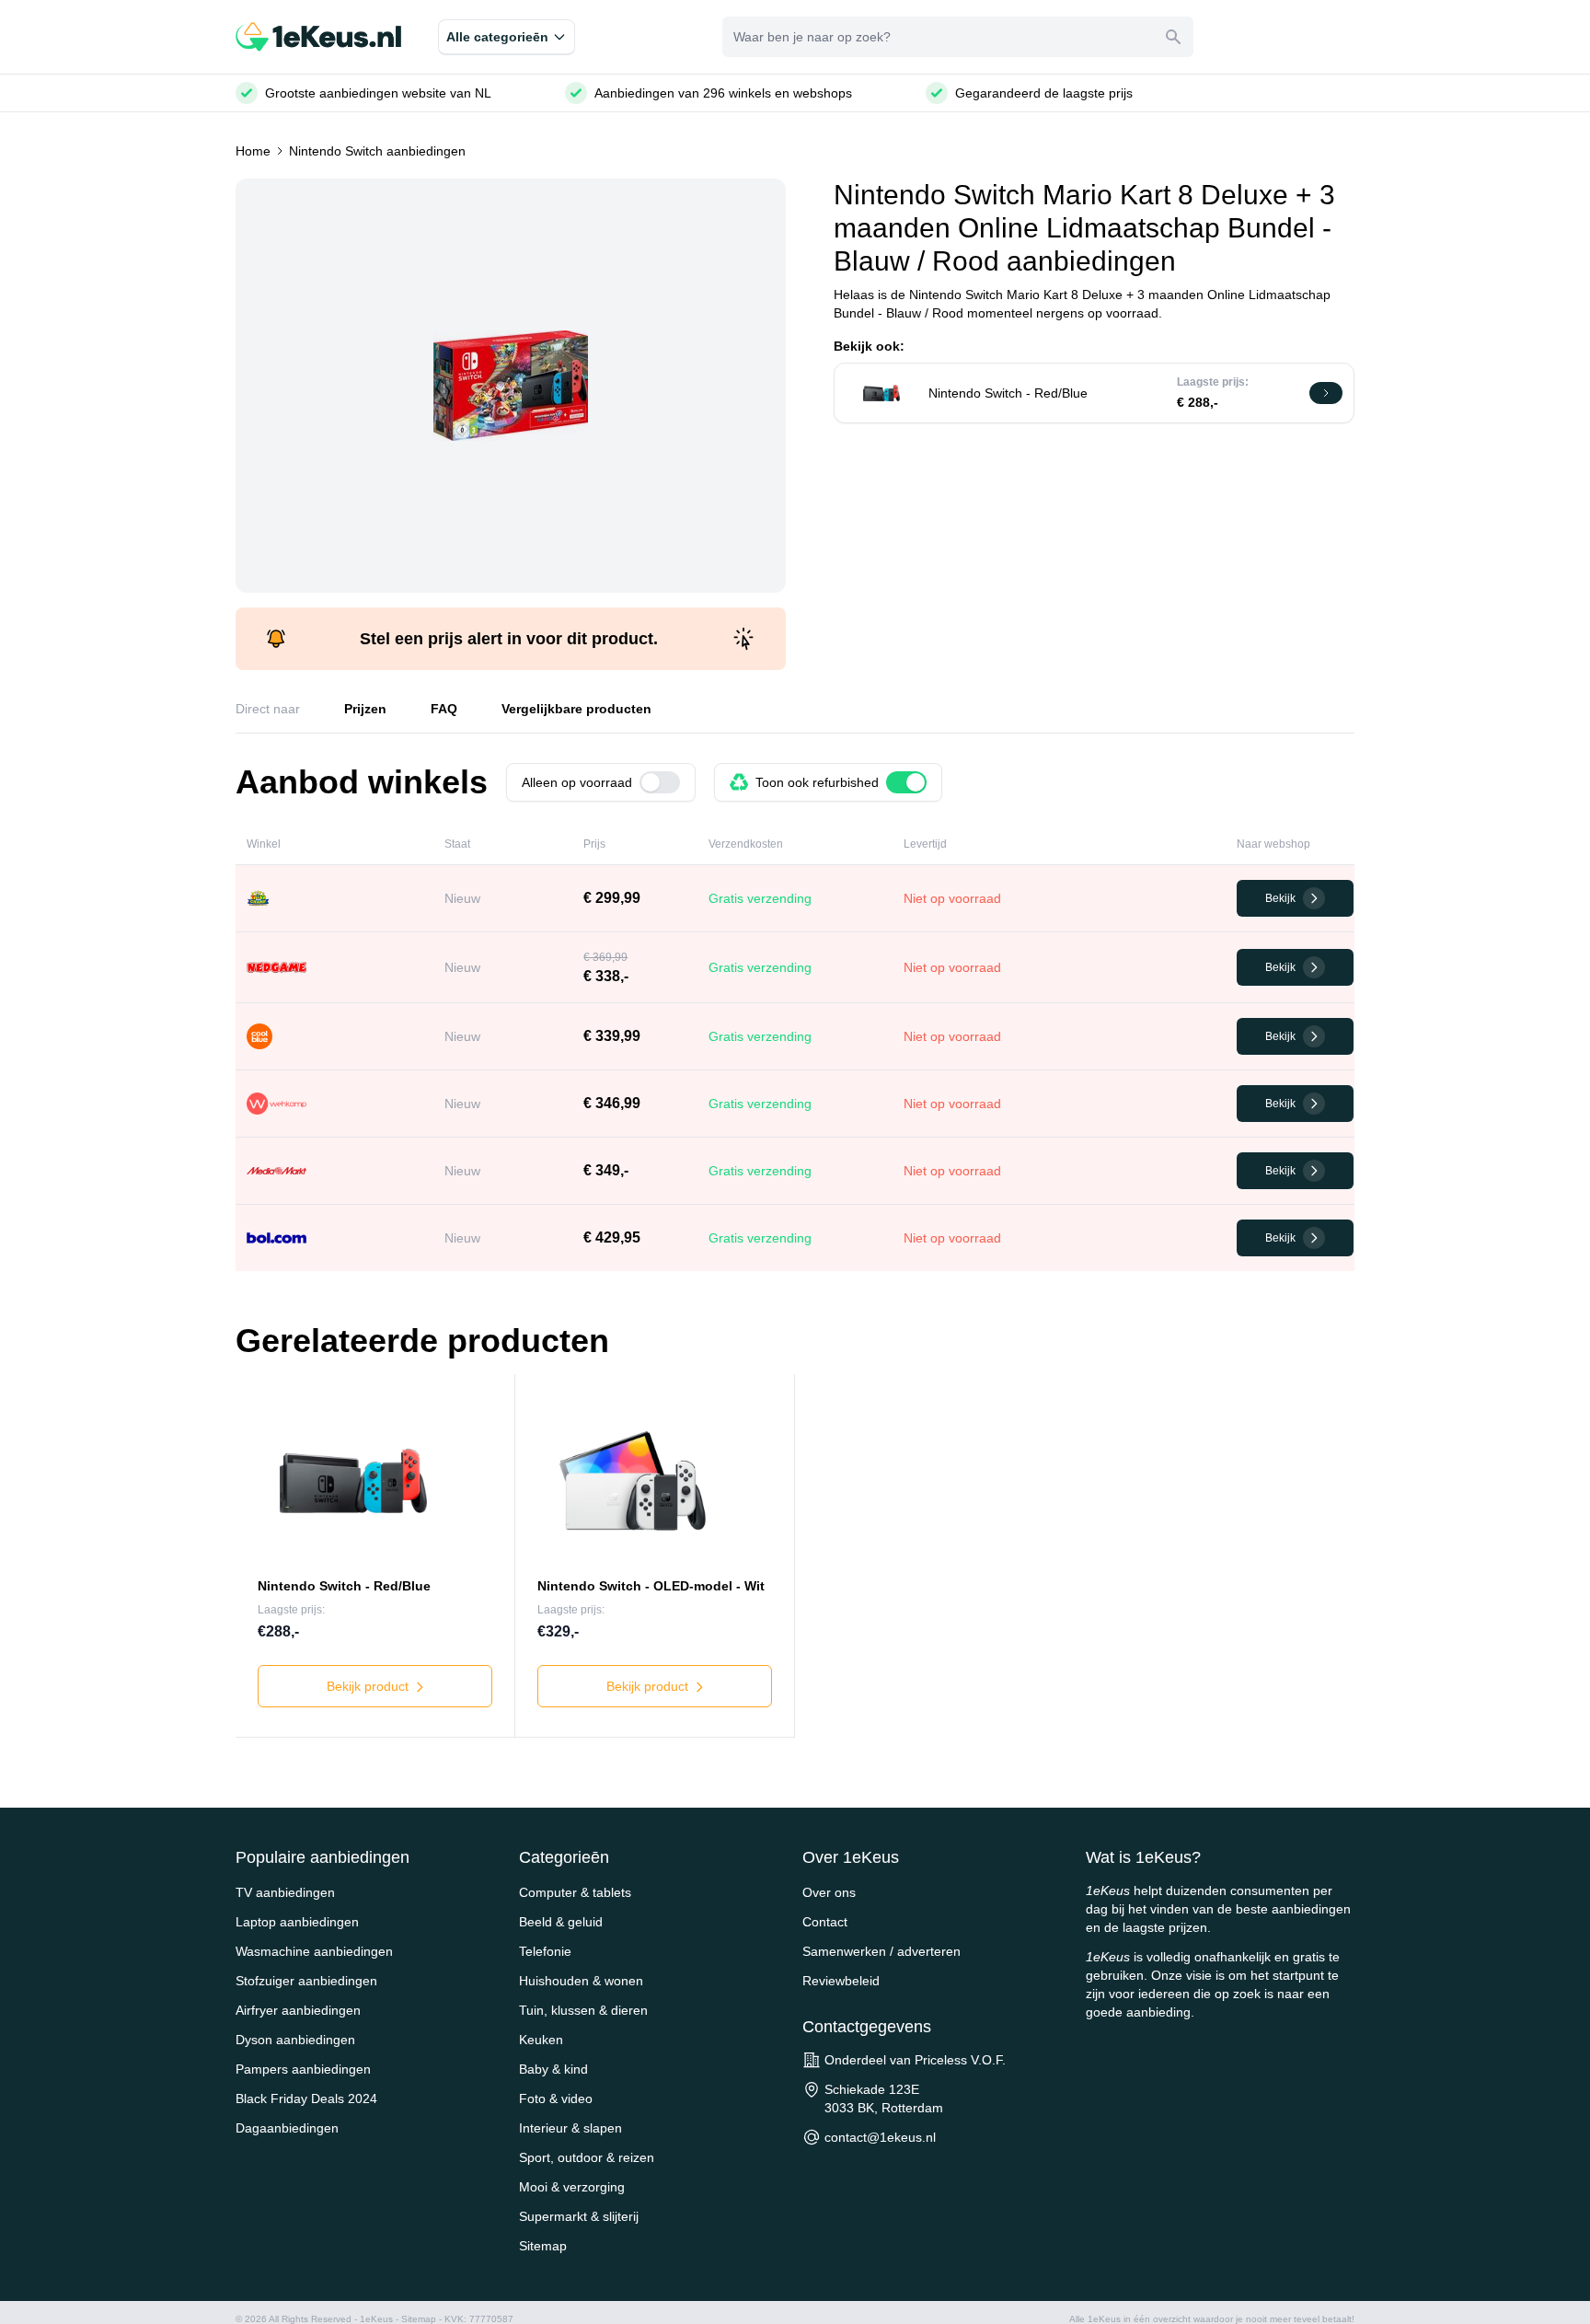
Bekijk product (369, 1686)
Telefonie (545, 1951)
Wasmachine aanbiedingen (314, 1951)
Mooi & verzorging (572, 2187)
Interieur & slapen (570, 2128)
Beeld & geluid (561, 1922)
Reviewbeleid (841, 1981)
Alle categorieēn (497, 37)
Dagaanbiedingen (287, 2128)
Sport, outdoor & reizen (587, 2157)
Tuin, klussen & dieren (583, 2010)
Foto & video (556, 2099)
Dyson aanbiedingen (295, 2040)
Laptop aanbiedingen (297, 1922)
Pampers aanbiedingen (303, 2069)
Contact (825, 1922)
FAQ (444, 709)
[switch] (660, 782)
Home (253, 151)
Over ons (829, 1892)
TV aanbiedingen (285, 1892)
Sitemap (543, 2246)
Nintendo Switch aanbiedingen (377, 151)
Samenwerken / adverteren (881, 1951)
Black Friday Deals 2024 (306, 2099)
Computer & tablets (575, 1892)
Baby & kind (553, 2069)
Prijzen (365, 709)
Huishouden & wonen (581, 1981)
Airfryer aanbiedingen (298, 2010)
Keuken (541, 2040)
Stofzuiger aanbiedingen (306, 1981)
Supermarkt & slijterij (579, 2216)
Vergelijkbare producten (576, 709)
